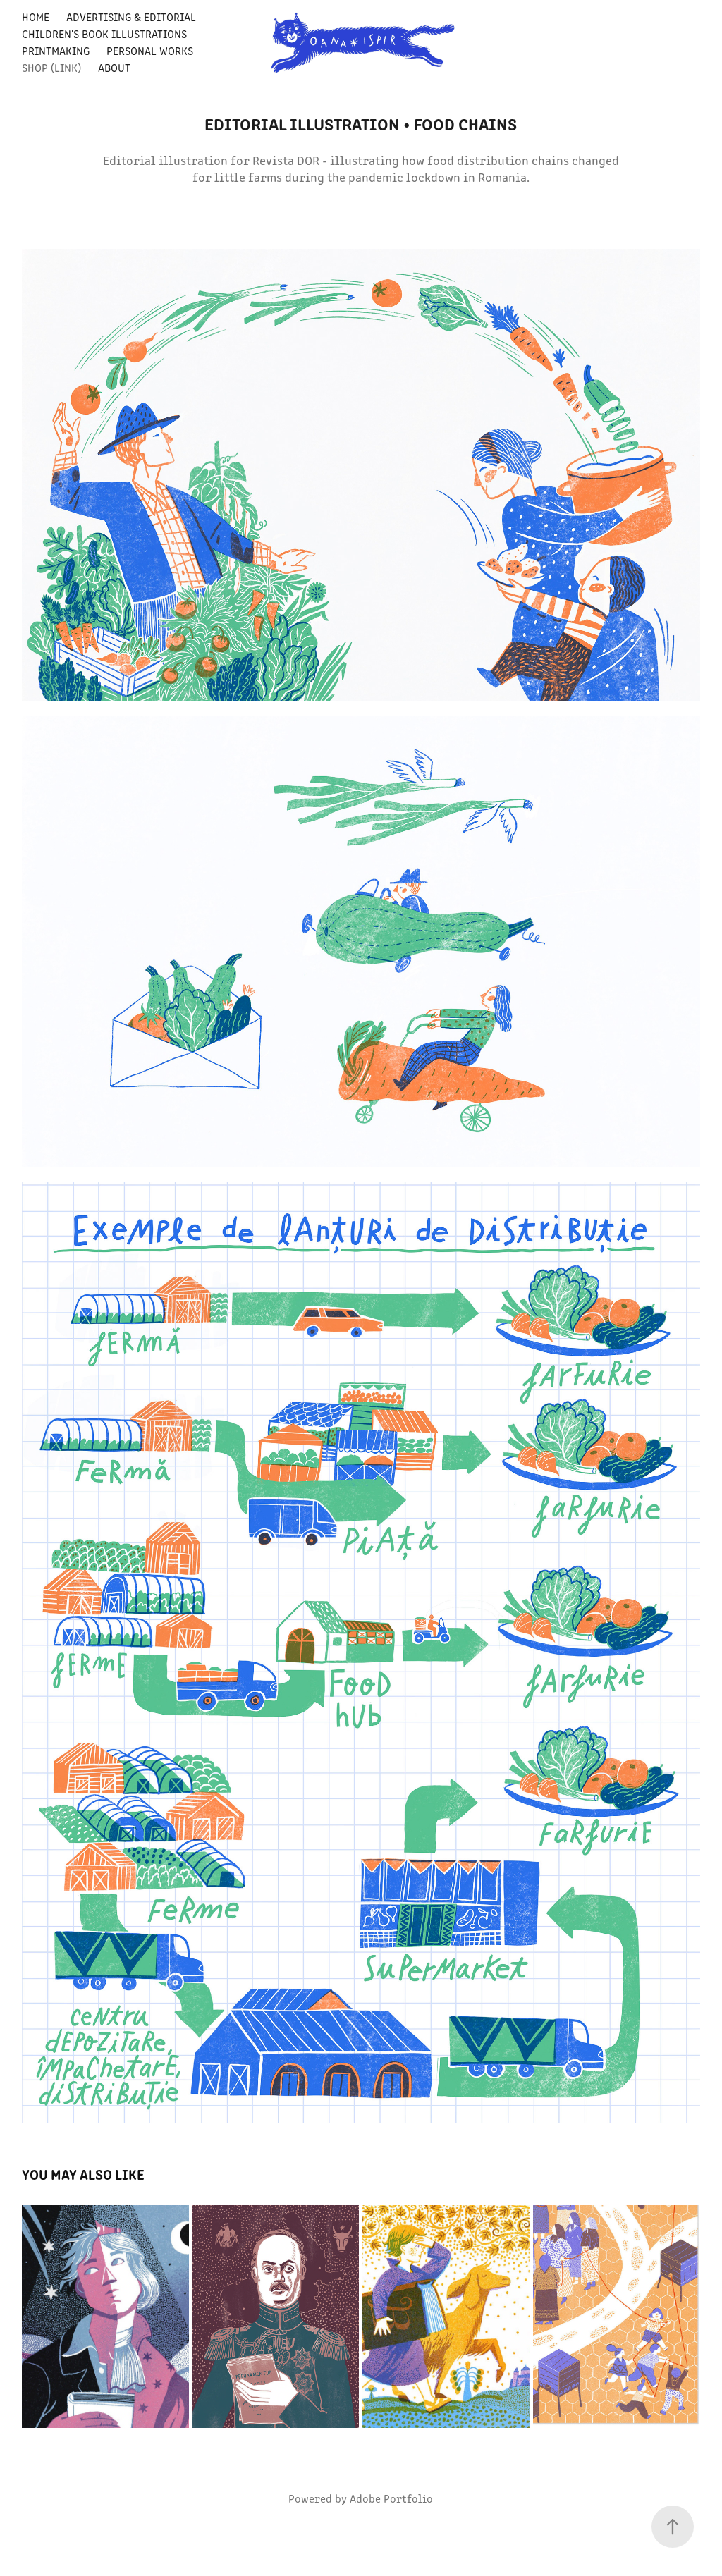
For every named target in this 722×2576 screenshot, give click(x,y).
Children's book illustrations (104, 33)
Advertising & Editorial (131, 17)
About (114, 67)
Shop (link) (51, 67)
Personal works (150, 50)
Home (36, 17)
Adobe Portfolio (391, 2498)
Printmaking (56, 50)
